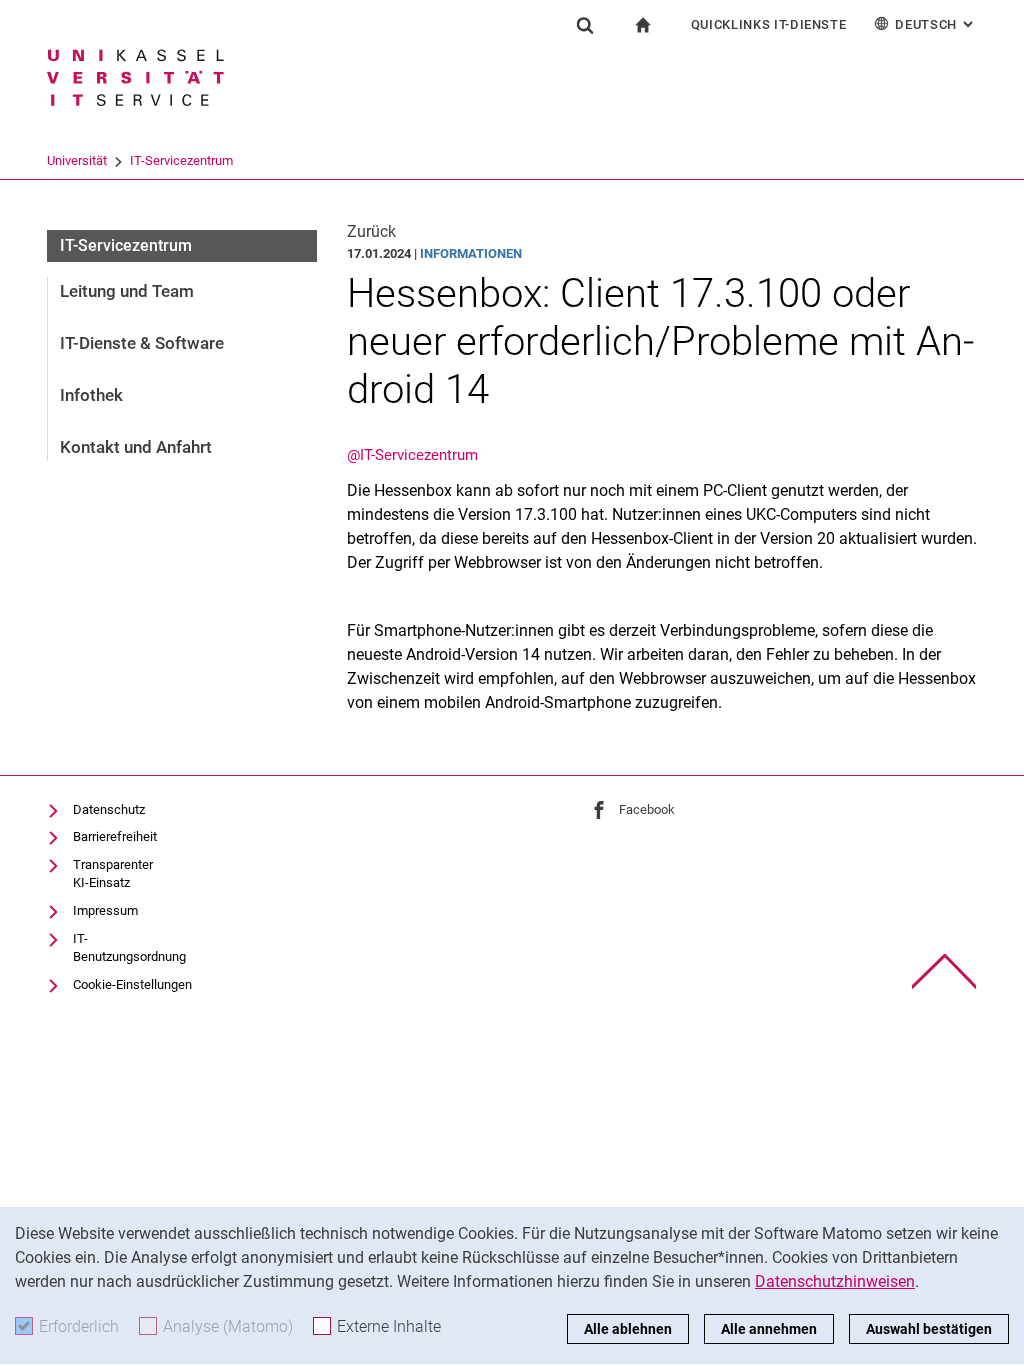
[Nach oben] (944, 971)
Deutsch (936, 24)
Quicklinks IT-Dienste (769, 24)
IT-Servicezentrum (181, 160)
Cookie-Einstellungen (132, 984)
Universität (77, 160)
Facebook (647, 809)
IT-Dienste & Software (142, 343)
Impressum (105, 910)
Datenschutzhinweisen (835, 1281)
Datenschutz (109, 809)
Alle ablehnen (628, 1329)
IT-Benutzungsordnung (129, 947)
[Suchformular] (585, 25)
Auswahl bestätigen (929, 1329)
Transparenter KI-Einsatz (113, 873)
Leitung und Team (127, 291)
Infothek (91, 395)
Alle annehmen (769, 1329)
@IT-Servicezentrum (412, 455)
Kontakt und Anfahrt (136, 447)
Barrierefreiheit (115, 836)
